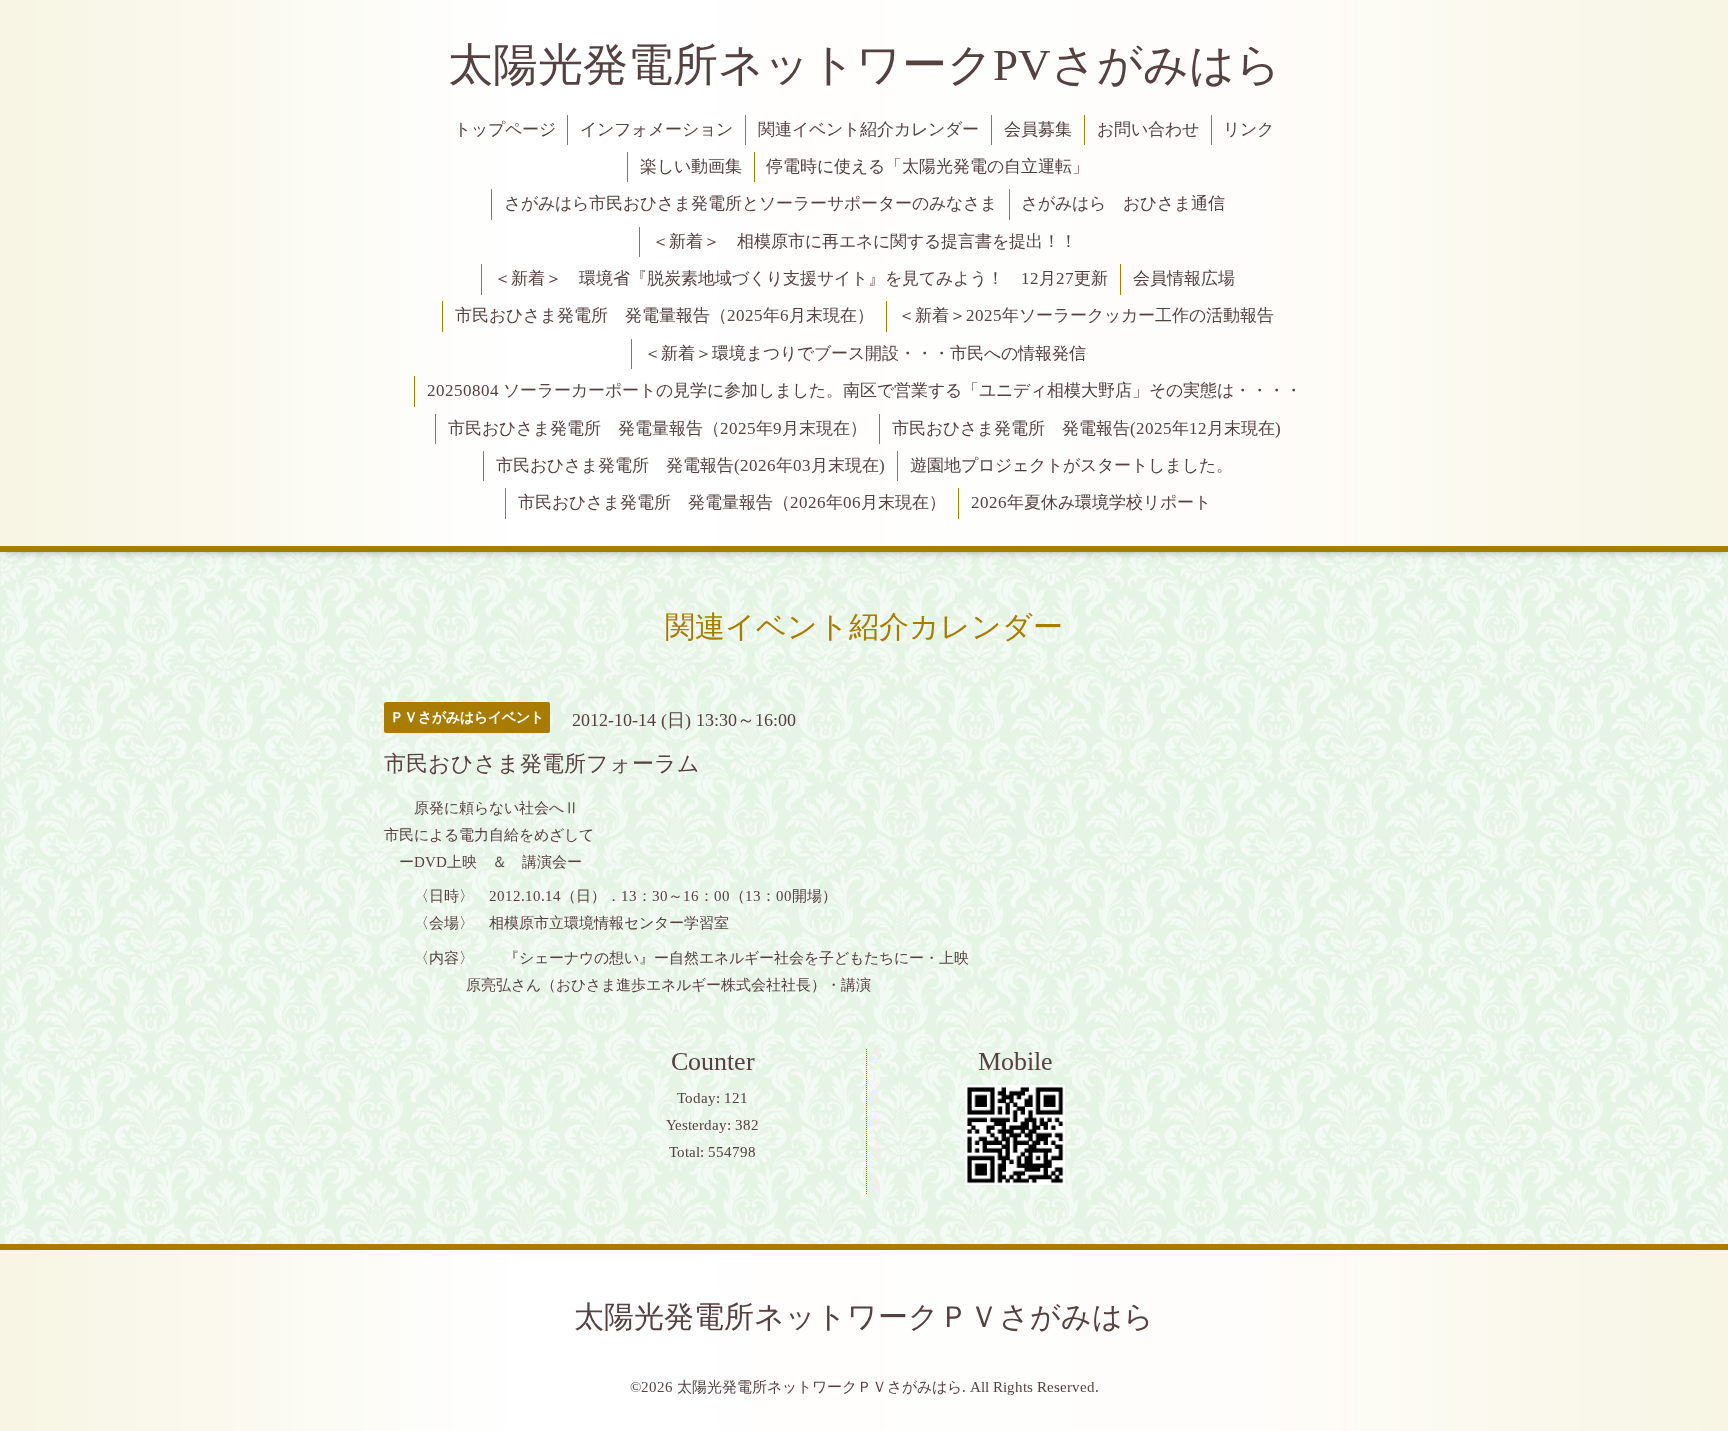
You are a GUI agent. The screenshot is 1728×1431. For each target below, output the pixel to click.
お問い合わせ (1148, 129)
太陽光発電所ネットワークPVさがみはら (864, 65)
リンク (1248, 129)
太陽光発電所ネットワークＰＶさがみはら (864, 1316)
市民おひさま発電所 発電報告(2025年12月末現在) (1086, 428)
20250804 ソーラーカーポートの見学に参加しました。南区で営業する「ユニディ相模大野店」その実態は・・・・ (864, 390)
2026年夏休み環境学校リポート (1091, 502)
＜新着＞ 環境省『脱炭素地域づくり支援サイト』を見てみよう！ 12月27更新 (801, 278)
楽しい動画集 (691, 166)
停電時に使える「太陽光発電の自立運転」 (927, 166)
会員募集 (1038, 129)
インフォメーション (656, 129)
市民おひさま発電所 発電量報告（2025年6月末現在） (664, 315)
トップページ (505, 129)
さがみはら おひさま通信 (1123, 203)
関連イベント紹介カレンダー (868, 129)
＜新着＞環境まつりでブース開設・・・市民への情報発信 (865, 353)
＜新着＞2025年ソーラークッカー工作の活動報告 (1086, 315)
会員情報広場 (1184, 278)
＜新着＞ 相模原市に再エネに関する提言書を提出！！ (864, 241)
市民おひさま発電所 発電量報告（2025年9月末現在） (657, 428)
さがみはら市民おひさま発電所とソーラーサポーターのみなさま (750, 203)
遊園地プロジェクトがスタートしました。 (1071, 465)
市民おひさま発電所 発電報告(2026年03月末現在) (690, 465)
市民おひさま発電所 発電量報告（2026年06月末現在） (732, 502)
